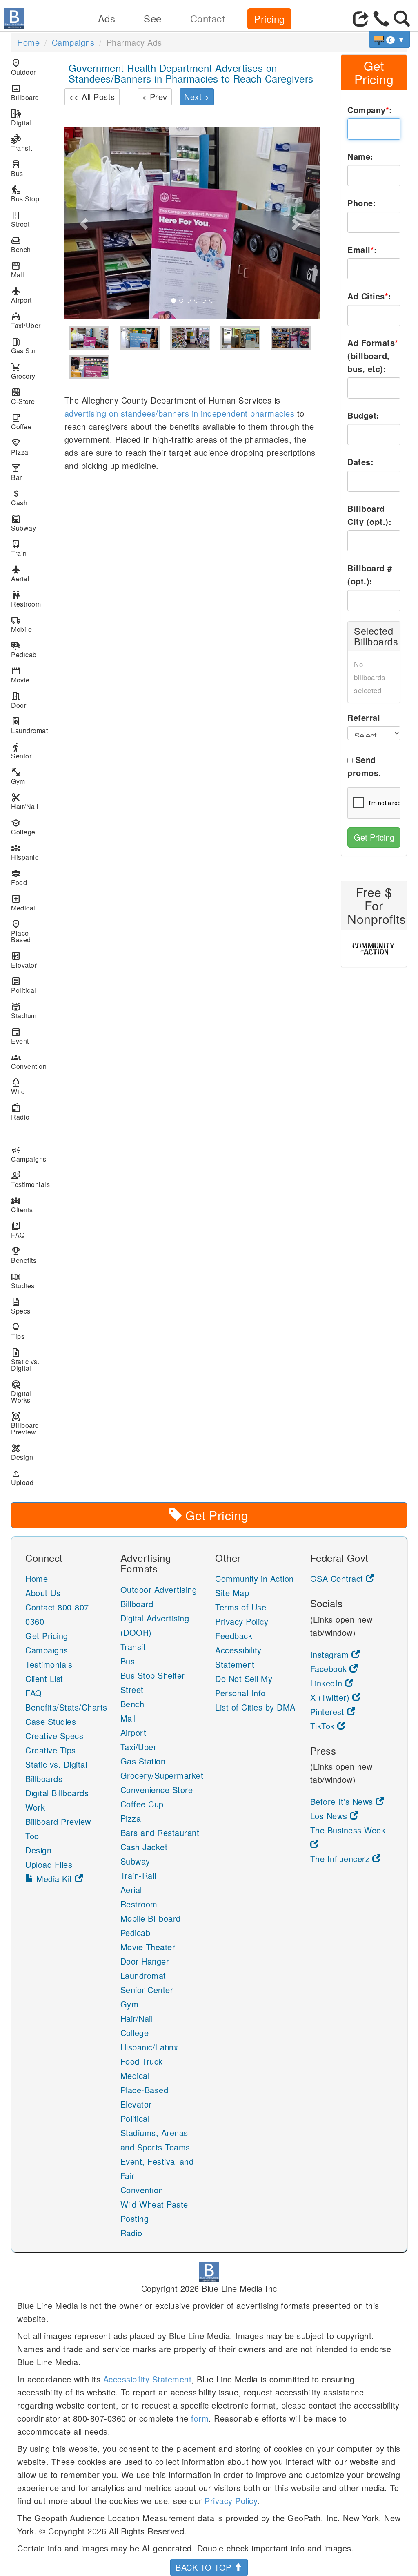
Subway (23, 523)
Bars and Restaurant (160, 1832)
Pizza (20, 447)
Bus (17, 168)
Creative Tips (51, 1750)
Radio (20, 1112)
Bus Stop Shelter (153, 1675)
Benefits (24, 1255)
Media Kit (54, 1879)
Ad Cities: (369, 296)
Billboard (25, 93)
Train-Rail (138, 1875)
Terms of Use (241, 1607)
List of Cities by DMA (255, 1707)
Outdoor (23, 67)
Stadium (24, 1011)
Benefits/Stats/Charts (66, 1707)
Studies (23, 1281)
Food (19, 878)
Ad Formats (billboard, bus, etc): (373, 356)
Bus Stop (25, 194)
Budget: (364, 415)
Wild (18, 1087)
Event (20, 1036)
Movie (20, 675)
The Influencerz (341, 1859)
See (153, 18)
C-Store (23, 396)
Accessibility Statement (148, 2379)
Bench (21, 244)
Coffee (21, 422)
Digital (21, 118)
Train (19, 548)
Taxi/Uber (26, 320)
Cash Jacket (144, 1847)
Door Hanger (145, 1961)
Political (24, 985)
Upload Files (49, 1864)
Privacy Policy (242, 1621)
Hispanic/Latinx (149, 2047)
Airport (21, 295)
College (23, 827)
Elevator (24, 960)
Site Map (232, 1593)
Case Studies (51, 1721)
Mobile (21, 624)
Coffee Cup (142, 1804)
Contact (208, 18)
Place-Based (21, 931)
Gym (18, 776)
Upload (22, 1478)
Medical (23, 903)
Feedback (234, 1636)
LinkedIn (328, 1683)
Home (28, 42)
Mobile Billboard (151, 1918)
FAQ (18, 1230)
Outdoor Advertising (159, 1589)
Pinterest (329, 1712)
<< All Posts (92, 97)
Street (20, 219)
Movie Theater (148, 1947)
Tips (18, 1331)
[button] (84, 223)
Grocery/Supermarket (162, 1775)
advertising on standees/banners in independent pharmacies (180, 413)
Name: (360, 156)
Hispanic (25, 852)
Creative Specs (54, 1736)
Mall (18, 270)
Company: (370, 110)
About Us (43, 1593)
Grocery (23, 371)
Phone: (362, 203)
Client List (44, 1678)
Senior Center (147, 1990)
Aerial (20, 574)
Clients (22, 1205)
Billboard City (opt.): (369, 515)
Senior (21, 751)
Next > (197, 97)
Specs (21, 1306)
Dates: (360, 462)
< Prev (155, 97)
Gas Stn (23, 346)
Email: (362, 249)
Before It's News (343, 1801)
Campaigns (73, 42)
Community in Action (255, 1578)
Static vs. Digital (25, 1360)
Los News (330, 1816)
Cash (19, 498)
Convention (28, 1061)
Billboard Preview (25, 1424)
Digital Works (21, 1392)
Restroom (26, 599)
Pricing (269, 19)
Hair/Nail (25, 802)
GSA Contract (338, 1578)
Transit (22, 143)
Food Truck (142, 2061)
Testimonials (28, 1179)
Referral (364, 717)
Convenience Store (157, 1790)
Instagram (331, 1654)
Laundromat (28, 726)
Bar (17, 472)
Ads (107, 18)
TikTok (324, 1726)
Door (19, 700)
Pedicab (24, 650)
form (200, 2418)
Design (22, 1452)
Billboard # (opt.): (370, 574)
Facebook (330, 1669)
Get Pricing (374, 837)
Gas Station (143, 1761)
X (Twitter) (331, 1697)
